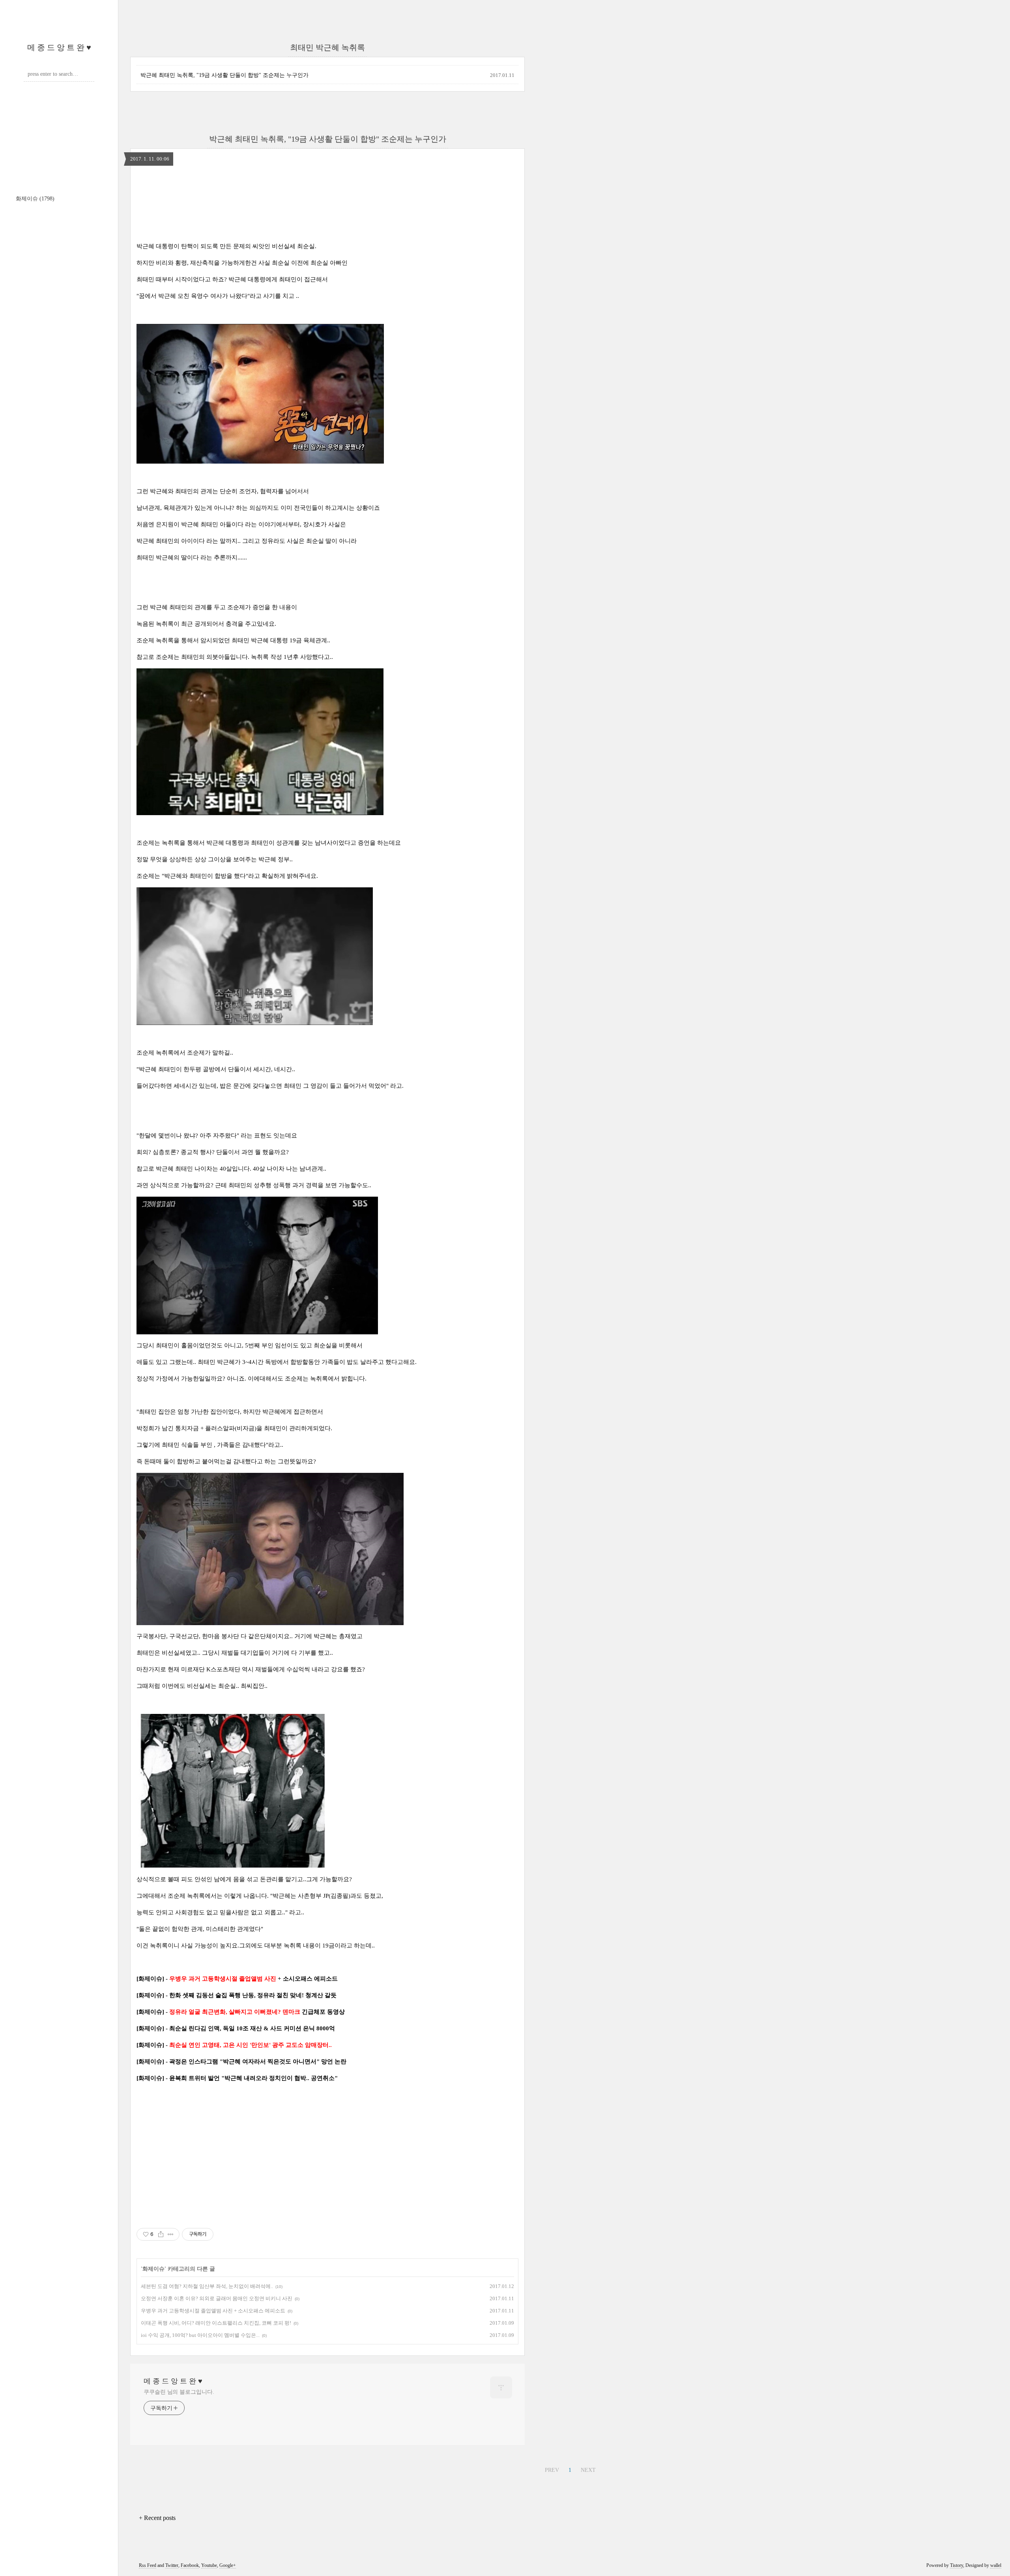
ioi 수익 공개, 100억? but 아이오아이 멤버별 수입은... (200, 2335)
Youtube (209, 2565)
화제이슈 (35, 199)
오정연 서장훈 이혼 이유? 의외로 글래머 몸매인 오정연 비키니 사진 (217, 2298)
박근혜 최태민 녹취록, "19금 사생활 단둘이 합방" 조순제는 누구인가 (224, 75)
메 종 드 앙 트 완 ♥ (59, 47)
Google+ (228, 2565)
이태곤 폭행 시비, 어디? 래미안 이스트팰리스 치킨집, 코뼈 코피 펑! (216, 2323)
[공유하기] (161, 2234)
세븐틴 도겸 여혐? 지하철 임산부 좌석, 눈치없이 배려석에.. (207, 2286)
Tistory (957, 2565)
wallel (996, 2565)
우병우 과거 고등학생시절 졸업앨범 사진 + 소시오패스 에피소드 (213, 2311)
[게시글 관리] (171, 2234)
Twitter (172, 2565)
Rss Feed (148, 2565)
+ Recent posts (157, 2518)
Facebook (190, 2565)
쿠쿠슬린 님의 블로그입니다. (179, 2392)
